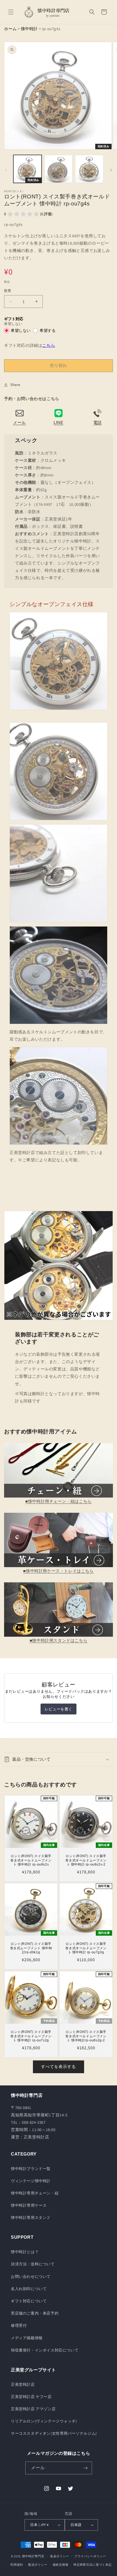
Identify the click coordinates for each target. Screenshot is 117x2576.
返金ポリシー (60, 2556)
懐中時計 (29, 29)
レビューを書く (59, 1709)
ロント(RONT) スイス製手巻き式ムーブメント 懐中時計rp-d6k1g (31, 1948)
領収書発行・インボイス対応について (45, 2350)
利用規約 (17, 2565)
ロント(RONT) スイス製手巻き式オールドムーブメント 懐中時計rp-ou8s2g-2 (86, 2036)
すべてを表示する (59, 2067)
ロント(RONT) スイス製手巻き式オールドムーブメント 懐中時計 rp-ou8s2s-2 (86, 1860)
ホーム (10, 29)
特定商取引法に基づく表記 (93, 2565)
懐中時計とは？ (25, 2252)
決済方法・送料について (33, 2264)
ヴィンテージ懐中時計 (31, 2181)
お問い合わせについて (31, 2276)
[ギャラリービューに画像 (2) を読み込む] (59, 169)
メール (19, 422)
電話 (98, 422)
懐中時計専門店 (33, 2556)
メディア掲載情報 (27, 2338)
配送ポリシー (38, 2565)
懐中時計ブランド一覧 (31, 2169)
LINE (58, 422)
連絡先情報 (61, 2565)
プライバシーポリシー (90, 2556)
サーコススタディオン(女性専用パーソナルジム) (54, 2433)
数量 (8, 291)
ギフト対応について (29, 2301)
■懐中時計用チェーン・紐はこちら (59, 1501)
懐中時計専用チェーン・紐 (35, 2193)
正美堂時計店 (23, 2384)
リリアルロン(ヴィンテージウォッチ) (44, 2421)
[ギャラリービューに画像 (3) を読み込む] (89, 169)
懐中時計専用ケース (29, 2205)
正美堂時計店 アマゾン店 (33, 2409)
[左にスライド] (6, 170)
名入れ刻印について (29, 2289)
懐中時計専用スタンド (31, 2218)
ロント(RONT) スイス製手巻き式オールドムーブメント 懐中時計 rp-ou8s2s (31, 1860)
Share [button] (15, 385)
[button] (11, 12)
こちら (49, 345)
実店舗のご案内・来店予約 (35, 2313)
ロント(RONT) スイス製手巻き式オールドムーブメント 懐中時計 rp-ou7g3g (86, 1948)
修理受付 (19, 2325)
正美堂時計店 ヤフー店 (31, 2397)
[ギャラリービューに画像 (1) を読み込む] (27, 169)
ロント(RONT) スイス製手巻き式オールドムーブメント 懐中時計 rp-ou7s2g (31, 2036)
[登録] (86, 2468)
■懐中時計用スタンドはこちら (59, 1640)
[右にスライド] (111, 170)
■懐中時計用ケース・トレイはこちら (58, 1571)
